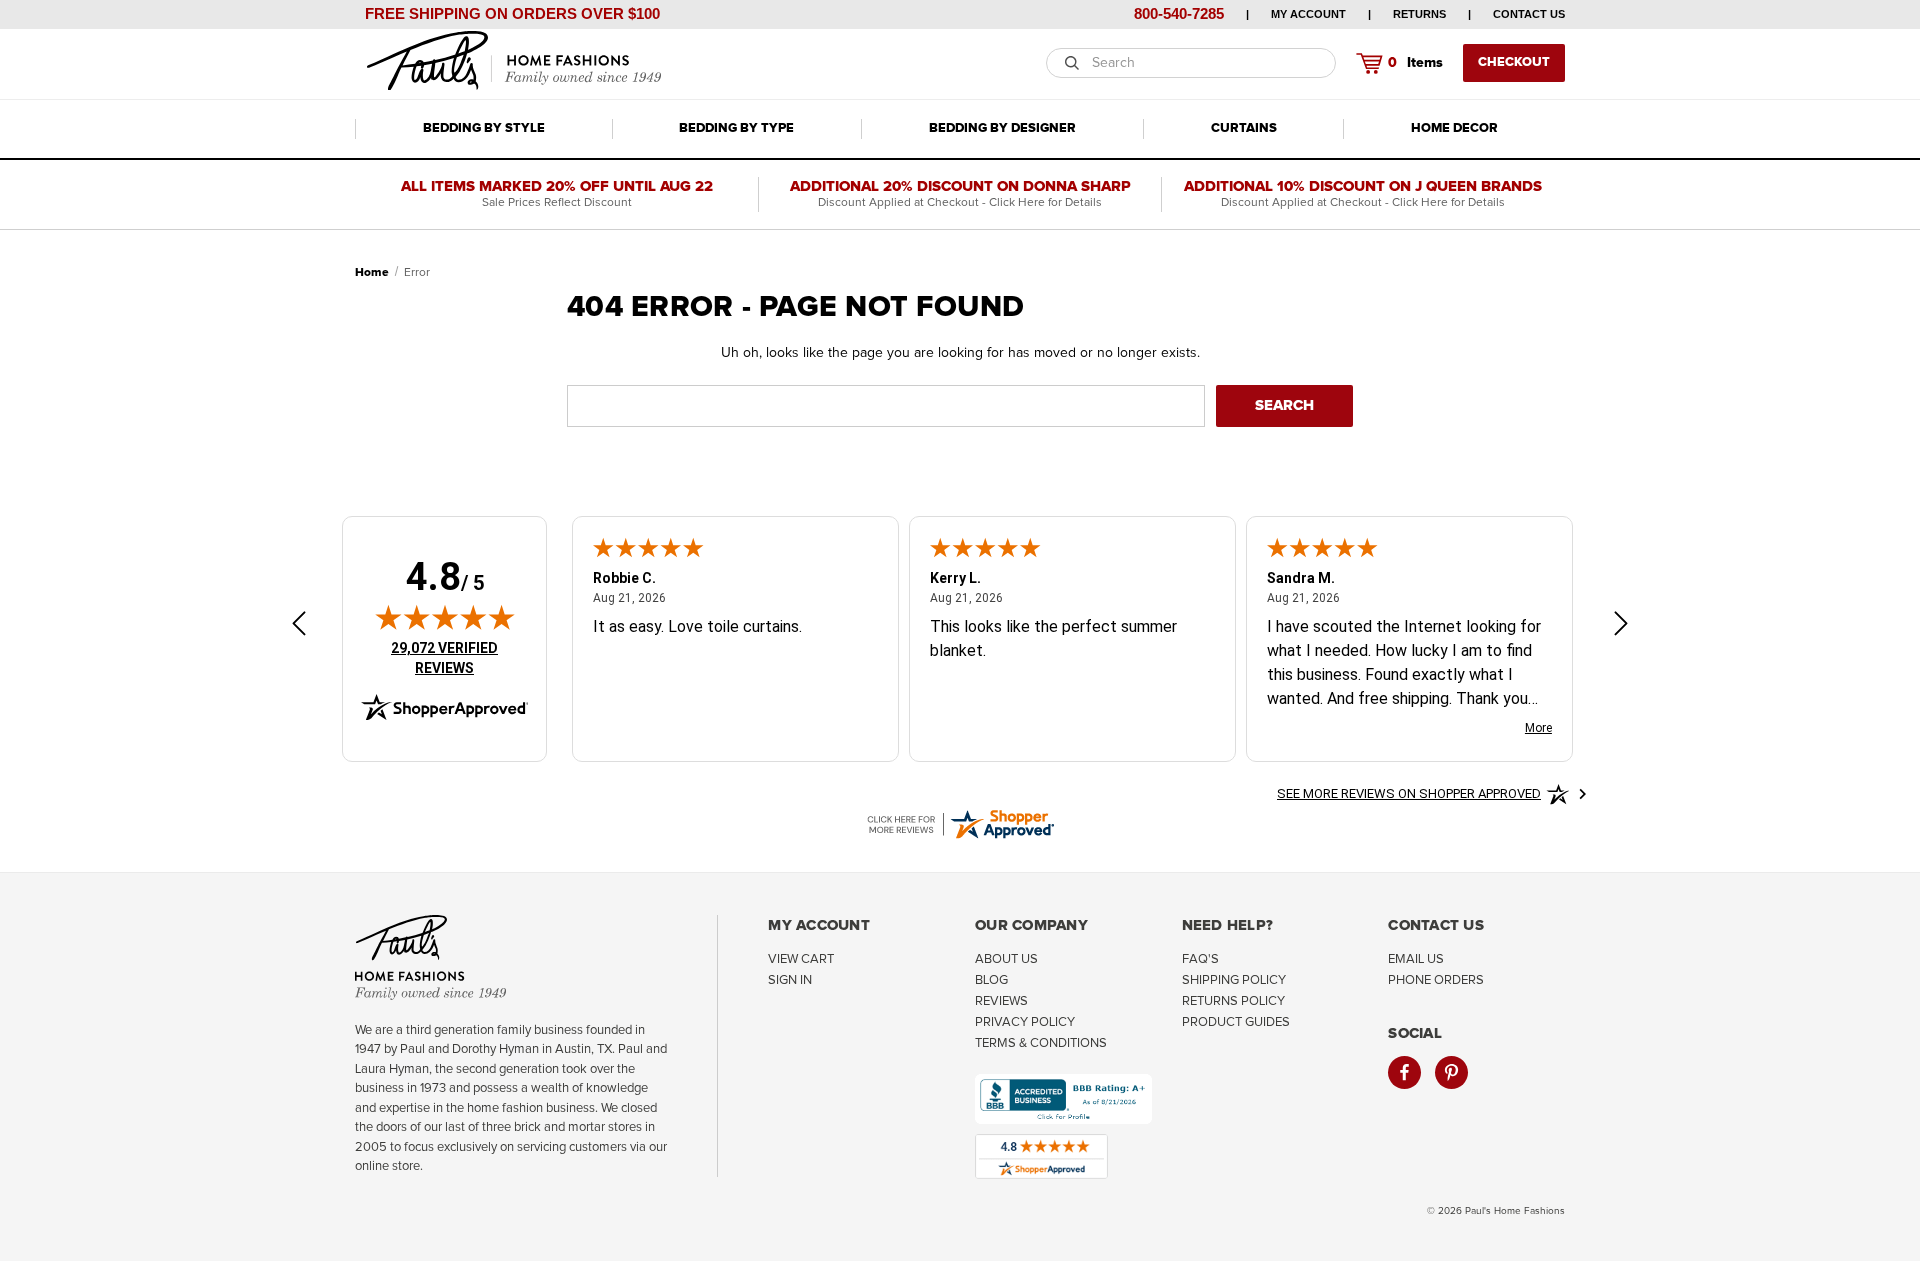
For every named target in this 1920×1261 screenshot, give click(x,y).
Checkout (1514, 62)
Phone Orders (1436, 980)
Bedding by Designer (1002, 128)
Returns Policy (1233, 1001)
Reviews (1001, 1001)
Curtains (1244, 128)
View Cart (801, 959)
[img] (445, 617)
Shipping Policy (1234, 980)
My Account (1308, 14)
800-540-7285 (1179, 13)
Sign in (790, 980)
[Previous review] (299, 626)
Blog (991, 980)
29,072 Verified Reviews (458, 657)
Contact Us (1529, 14)
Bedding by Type (736, 128)
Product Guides (1236, 1022)
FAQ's (1200, 959)
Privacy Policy (1025, 1022)
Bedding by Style (484, 128)
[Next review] (1621, 626)
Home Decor (1454, 128)
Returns (1419, 14)
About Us (1006, 959)
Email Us (1416, 959)
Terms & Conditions (1041, 1043)
